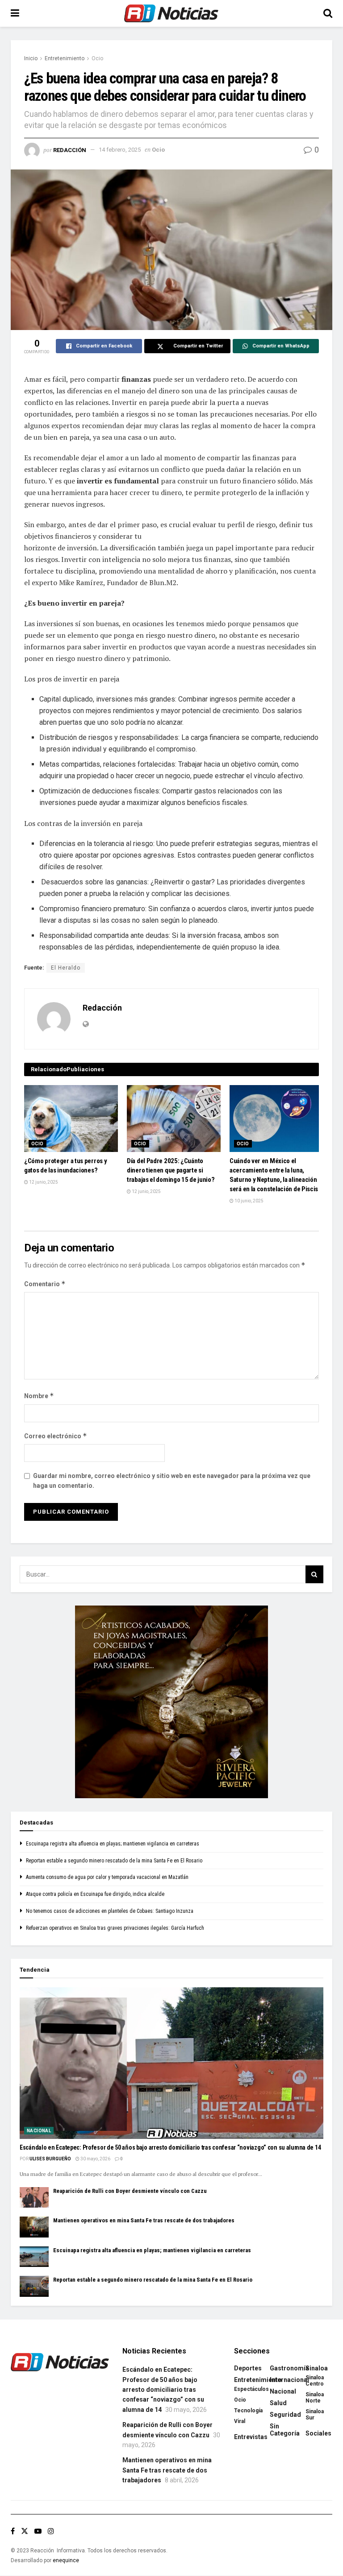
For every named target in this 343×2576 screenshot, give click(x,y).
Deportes (248, 2368)
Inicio (31, 58)
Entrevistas (251, 2437)
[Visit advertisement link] (171, 1702)
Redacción (70, 150)
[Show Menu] (15, 13)
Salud (278, 2403)
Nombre (39, 1396)
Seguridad (285, 2415)
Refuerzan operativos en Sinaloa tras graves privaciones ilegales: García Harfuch (115, 1928)
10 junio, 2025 (249, 1201)
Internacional (289, 2380)
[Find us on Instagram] (51, 2531)
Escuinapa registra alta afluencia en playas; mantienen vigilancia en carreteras (113, 1844)
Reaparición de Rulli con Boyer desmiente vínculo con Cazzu (130, 2191)
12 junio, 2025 (43, 1182)
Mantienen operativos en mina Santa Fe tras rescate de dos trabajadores (144, 2220)
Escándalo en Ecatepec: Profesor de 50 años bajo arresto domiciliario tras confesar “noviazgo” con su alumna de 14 (170, 2147)
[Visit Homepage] (171, 13)
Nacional (39, 2131)
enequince (66, 2560)
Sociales (318, 2433)
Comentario (45, 1284)
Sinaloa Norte (315, 2398)
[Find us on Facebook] (13, 2531)
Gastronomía (289, 2368)
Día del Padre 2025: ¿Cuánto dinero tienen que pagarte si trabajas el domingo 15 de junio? (171, 1170)
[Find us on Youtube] (38, 2531)
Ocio (97, 58)
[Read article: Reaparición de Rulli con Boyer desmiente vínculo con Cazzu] (34, 2197)
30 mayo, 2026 (95, 2159)
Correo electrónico (56, 1436)
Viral (240, 2421)
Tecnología (248, 2411)
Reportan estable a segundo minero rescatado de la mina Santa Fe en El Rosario (114, 1861)
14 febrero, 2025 (120, 150)
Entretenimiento (65, 58)
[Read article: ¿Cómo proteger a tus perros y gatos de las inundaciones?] (71, 1119)
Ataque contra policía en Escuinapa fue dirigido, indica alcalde (95, 1894)
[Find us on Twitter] (25, 2531)
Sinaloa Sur (315, 2415)
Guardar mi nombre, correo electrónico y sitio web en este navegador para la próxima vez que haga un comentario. (172, 1481)
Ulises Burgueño (50, 2159)
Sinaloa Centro (315, 2381)
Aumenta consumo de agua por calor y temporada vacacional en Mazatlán (107, 1877)
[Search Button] (328, 13)
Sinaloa (317, 2368)
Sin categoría (285, 2430)
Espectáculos (251, 2389)
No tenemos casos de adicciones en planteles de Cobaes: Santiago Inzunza (110, 1911)
